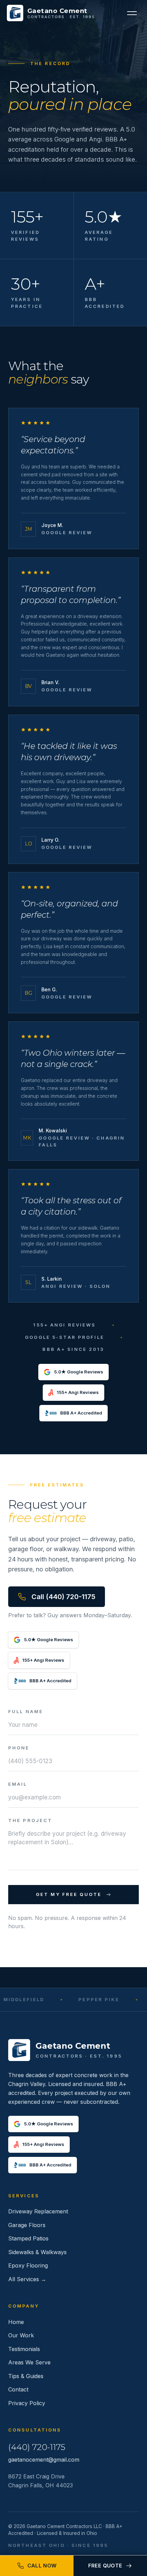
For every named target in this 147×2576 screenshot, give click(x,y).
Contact (18, 2389)
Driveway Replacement (38, 2211)
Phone (19, 1748)
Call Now (42, 2566)
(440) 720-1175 (37, 2447)
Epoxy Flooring (28, 2265)
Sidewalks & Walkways (37, 2252)
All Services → (27, 2279)
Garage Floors (27, 2225)
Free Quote (105, 2566)
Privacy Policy (27, 2403)
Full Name (26, 1711)
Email (18, 1784)
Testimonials (24, 2349)
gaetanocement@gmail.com (44, 2460)
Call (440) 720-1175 (63, 1597)
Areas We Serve (29, 2362)
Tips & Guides (26, 2376)
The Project (30, 1820)
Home (16, 2322)
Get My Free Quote (69, 1894)
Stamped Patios (28, 2238)
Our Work (21, 2335)
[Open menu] (132, 13)
